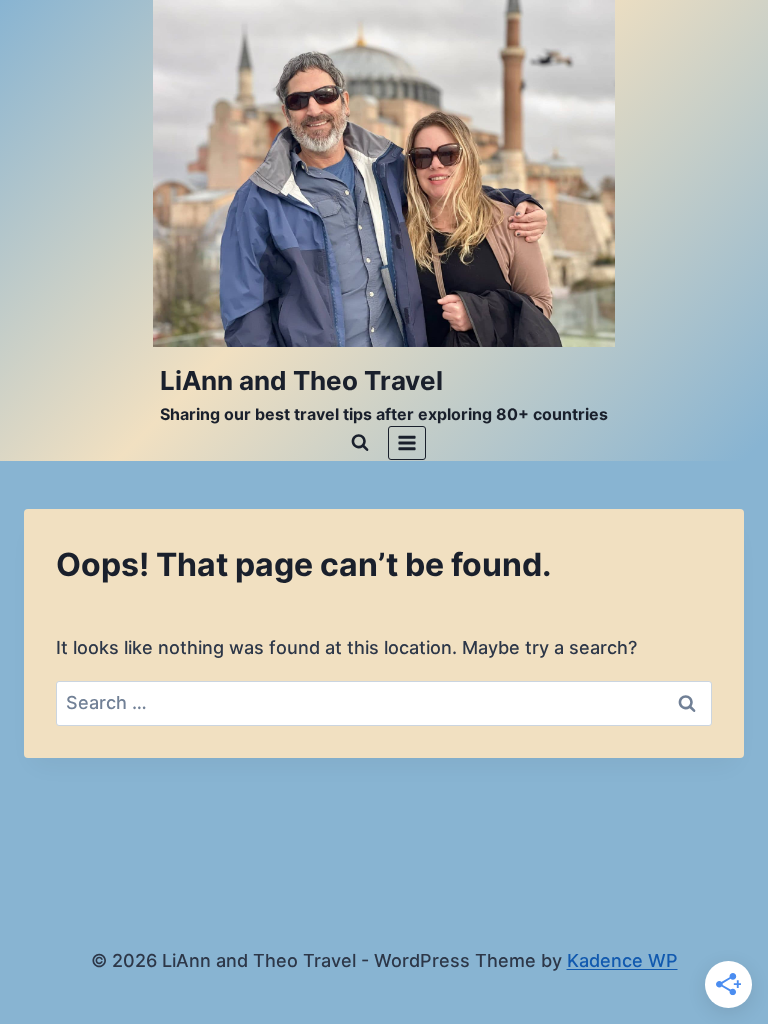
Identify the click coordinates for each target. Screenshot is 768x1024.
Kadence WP (622, 960)
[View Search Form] (360, 443)
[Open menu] (407, 442)
